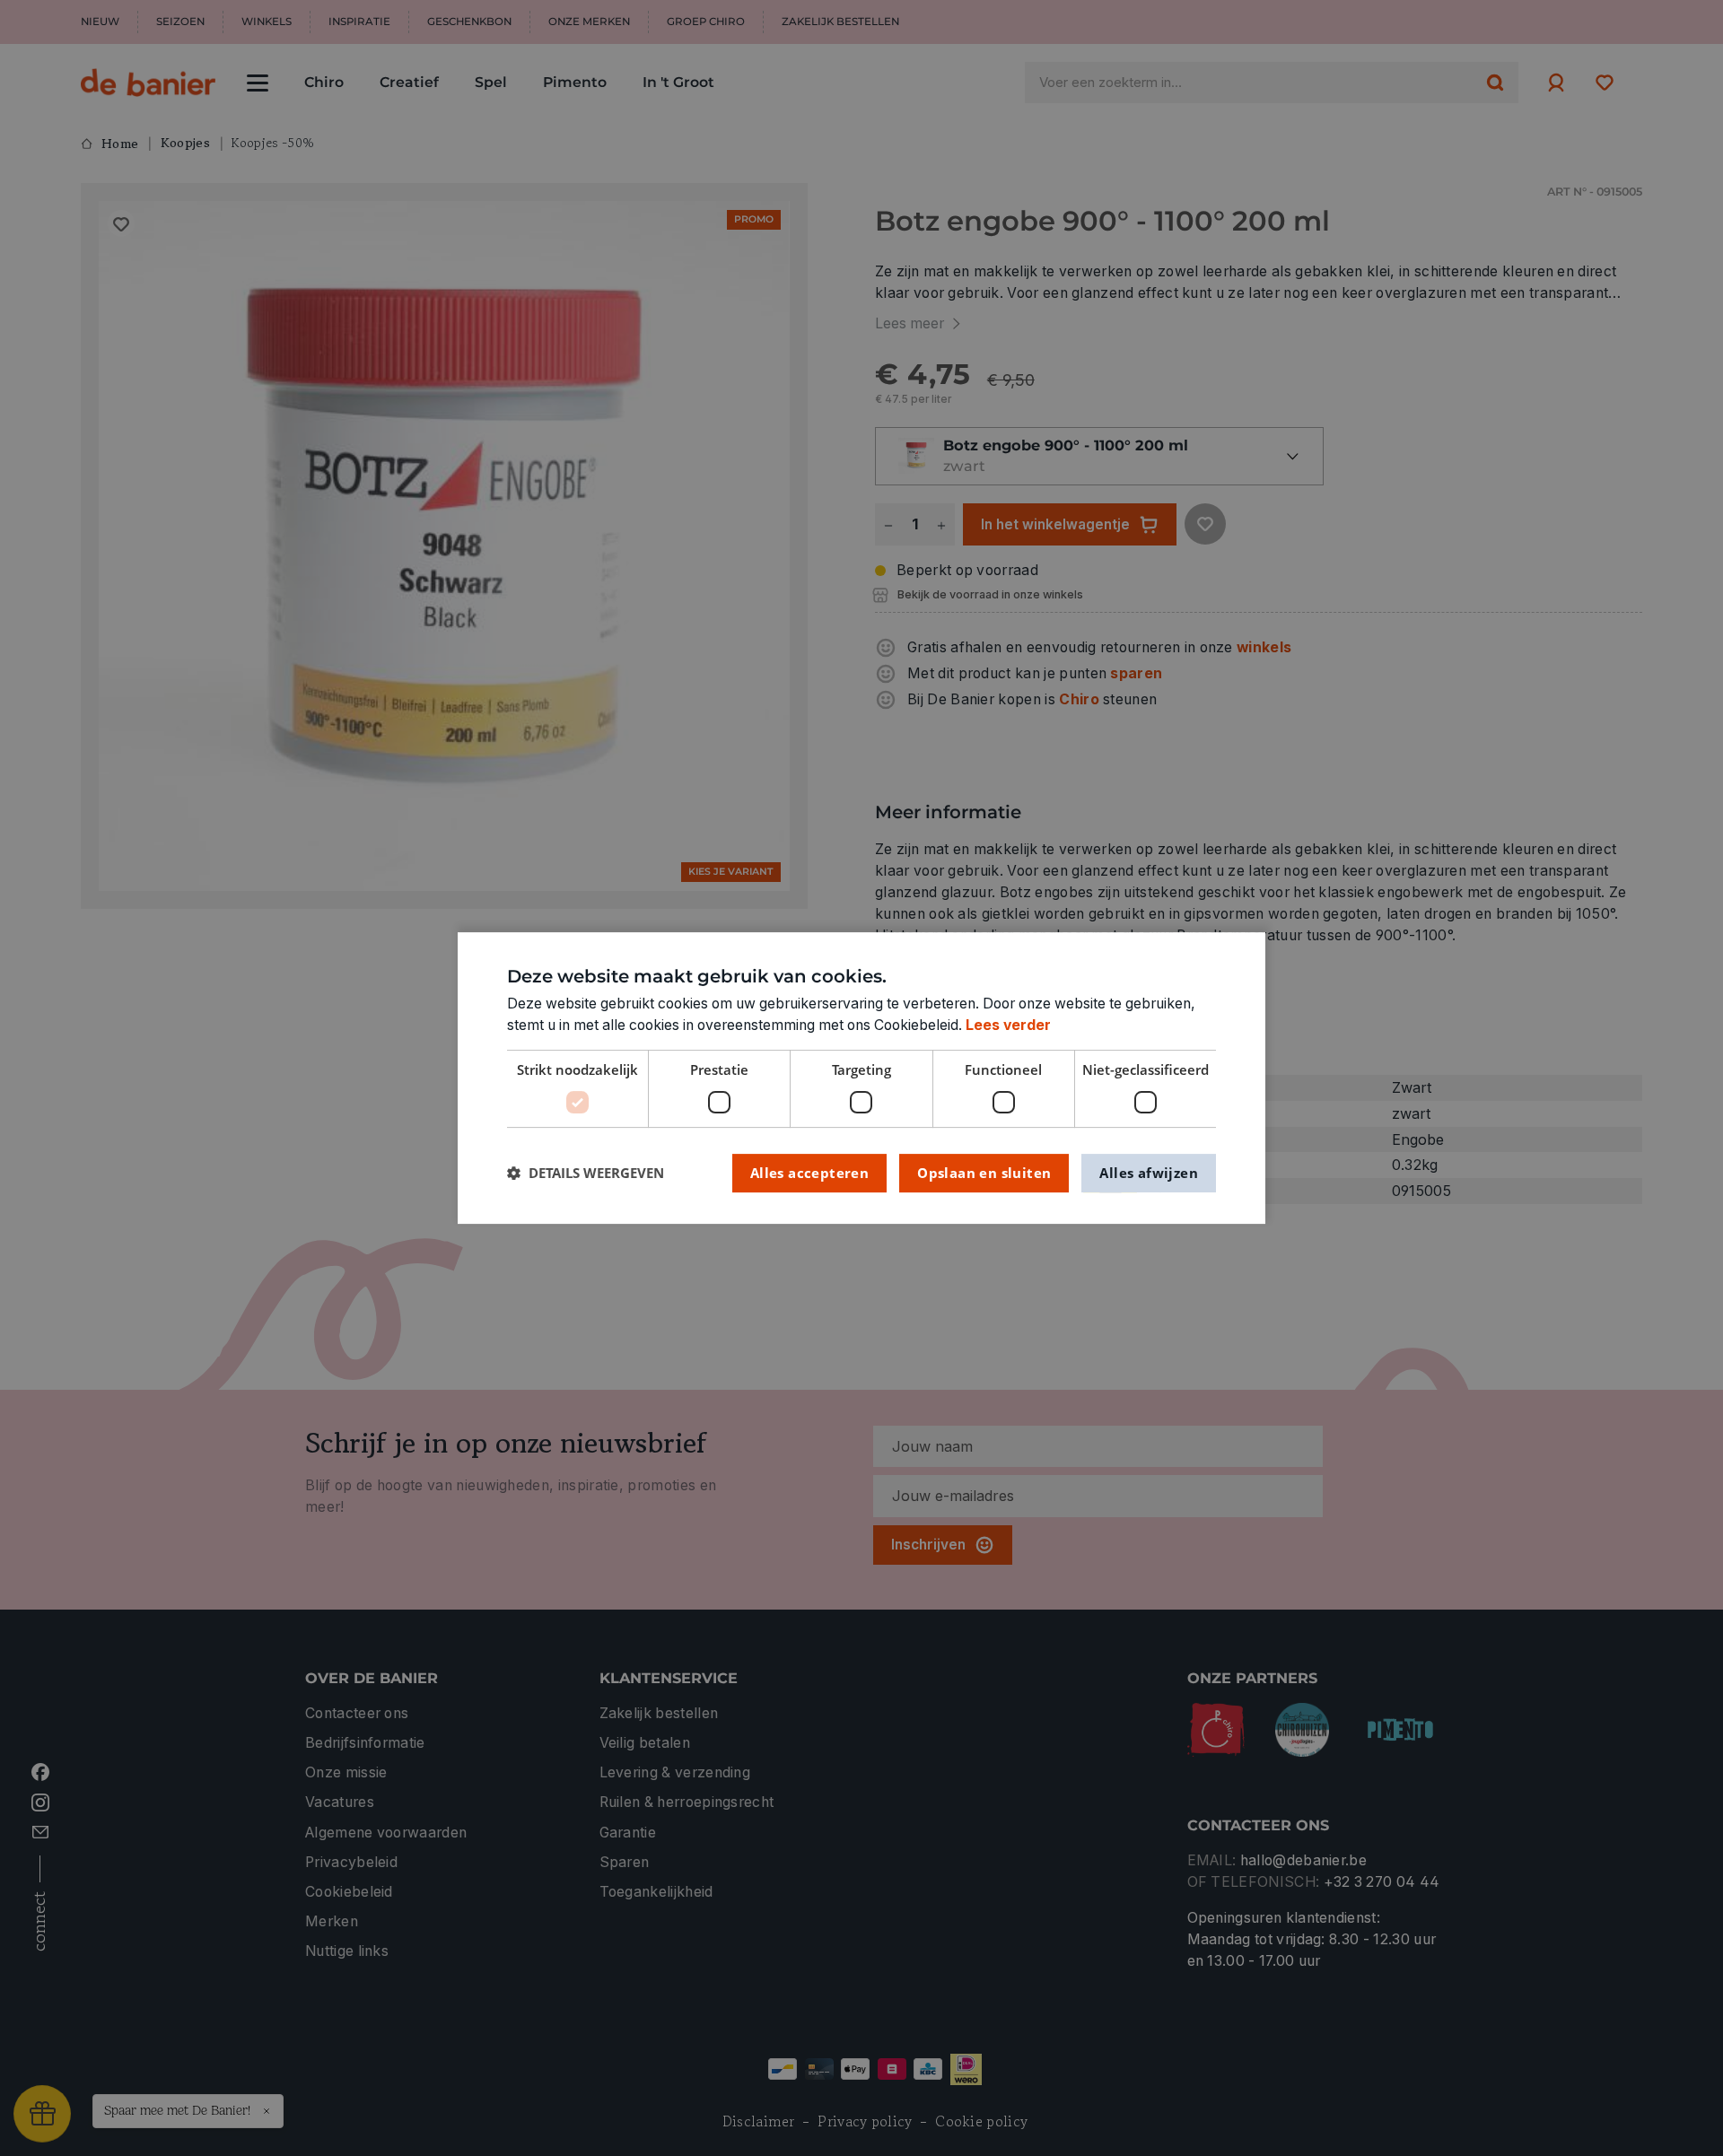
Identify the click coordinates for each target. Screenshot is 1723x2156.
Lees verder (1008, 1025)
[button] (586, 1173)
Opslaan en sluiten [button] (984, 1173)
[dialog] (861, 1078)
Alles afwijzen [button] (1149, 1173)
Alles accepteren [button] (809, 1173)
